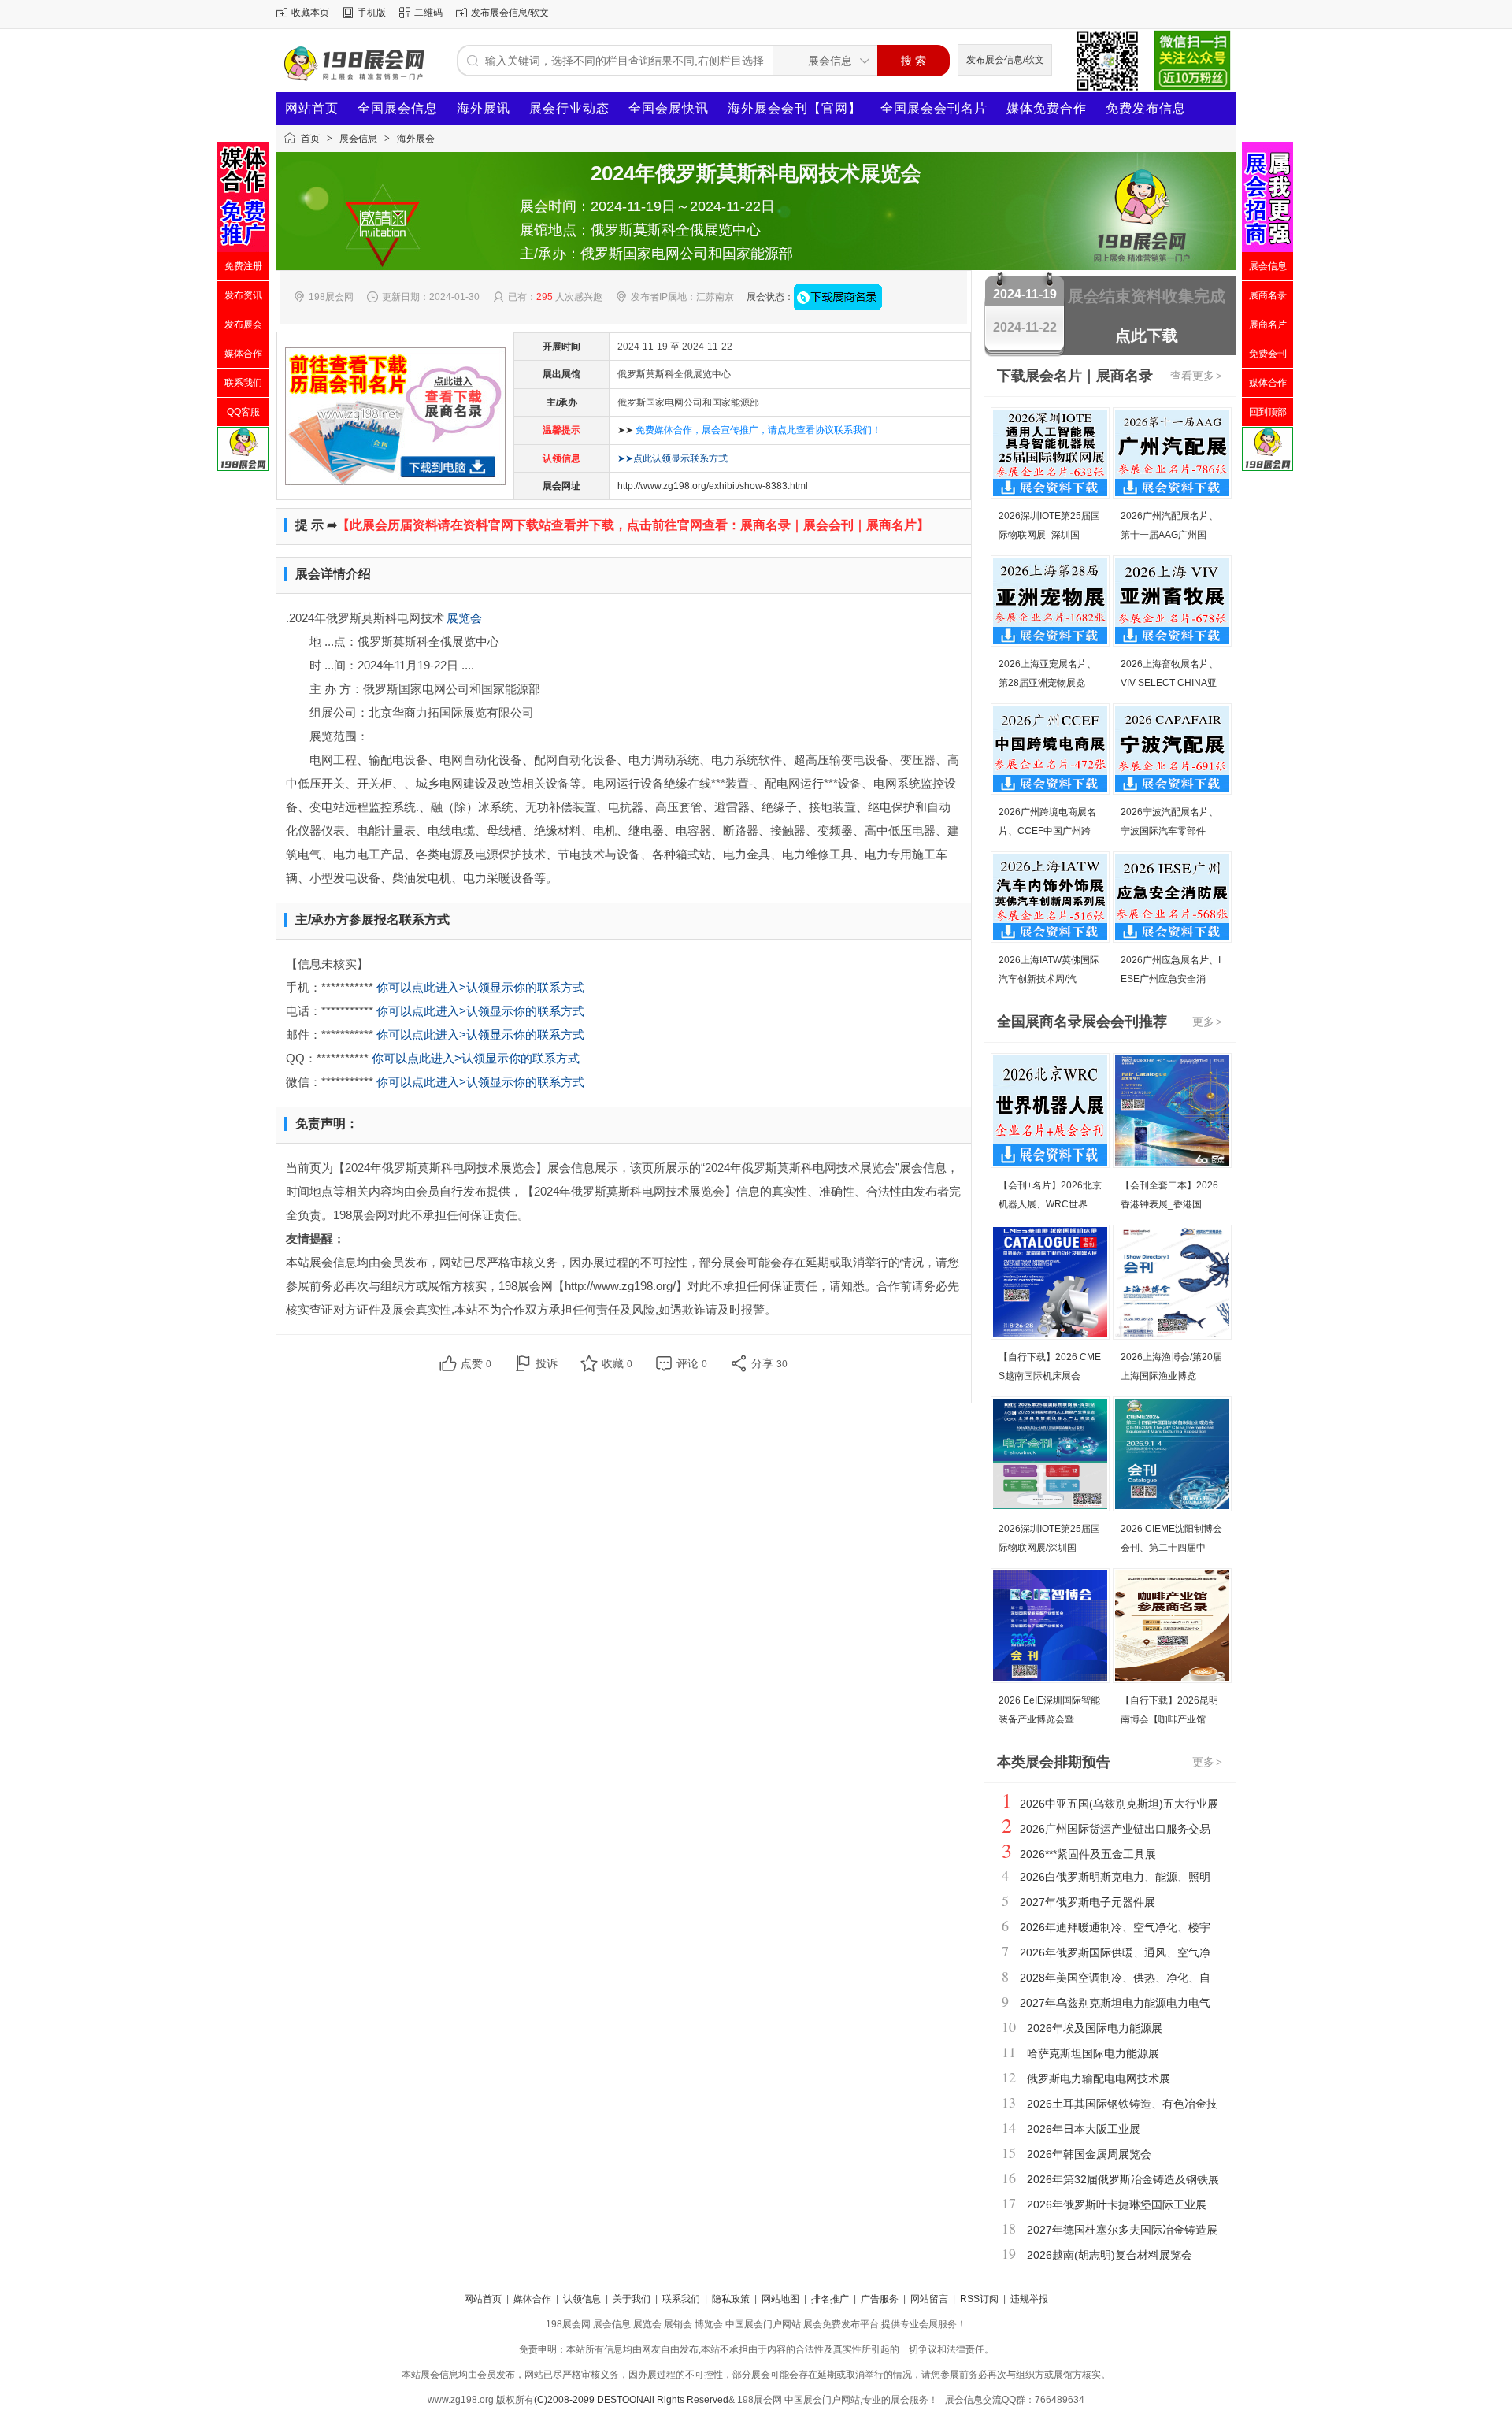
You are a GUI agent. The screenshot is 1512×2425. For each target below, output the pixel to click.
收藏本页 (310, 13)
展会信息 (358, 139)
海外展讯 (484, 108)
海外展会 (416, 139)
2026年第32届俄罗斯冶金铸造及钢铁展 (1123, 2179)
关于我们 (632, 2299)
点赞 (476, 1363)
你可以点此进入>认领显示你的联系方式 (480, 987)
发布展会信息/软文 (510, 13)
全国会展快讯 (669, 108)
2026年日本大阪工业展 (1084, 2129)
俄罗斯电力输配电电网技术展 (1099, 2078)
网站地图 (780, 2299)
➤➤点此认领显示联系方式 (673, 458)
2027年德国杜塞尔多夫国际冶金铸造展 (1122, 2230)
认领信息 (582, 2299)
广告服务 (880, 2299)
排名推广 (830, 2299)
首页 (310, 139)
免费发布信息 (1146, 108)
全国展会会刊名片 (934, 108)
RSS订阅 (979, 2299)
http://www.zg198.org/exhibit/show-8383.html (713, 486)
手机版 (372, 13)
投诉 (547, 1363)
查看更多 (1196, 376)
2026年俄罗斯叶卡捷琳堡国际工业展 (1117, 2204)
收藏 (617, 1363)
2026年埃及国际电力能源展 (1095, 2028)
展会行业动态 (569, 108)
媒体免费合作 (1047, 108)
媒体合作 (532, 2299)
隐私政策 (731, 2299)
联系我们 (681, 2299)
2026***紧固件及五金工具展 (1088, 1854)
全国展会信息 (398, 108)
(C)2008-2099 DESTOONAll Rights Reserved (631, 2400)
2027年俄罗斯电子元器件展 (1088, 1902)
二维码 (428, 13)
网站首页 (312, 108)
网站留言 (929, 2299)
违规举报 (1029, 2299)
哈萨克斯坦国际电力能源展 (1093, 2053)
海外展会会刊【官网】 (795, 108)
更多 (1207, 1022)
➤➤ (749, 430)
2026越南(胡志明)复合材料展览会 (1110, 2255)
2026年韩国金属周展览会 (1089, 2154)
